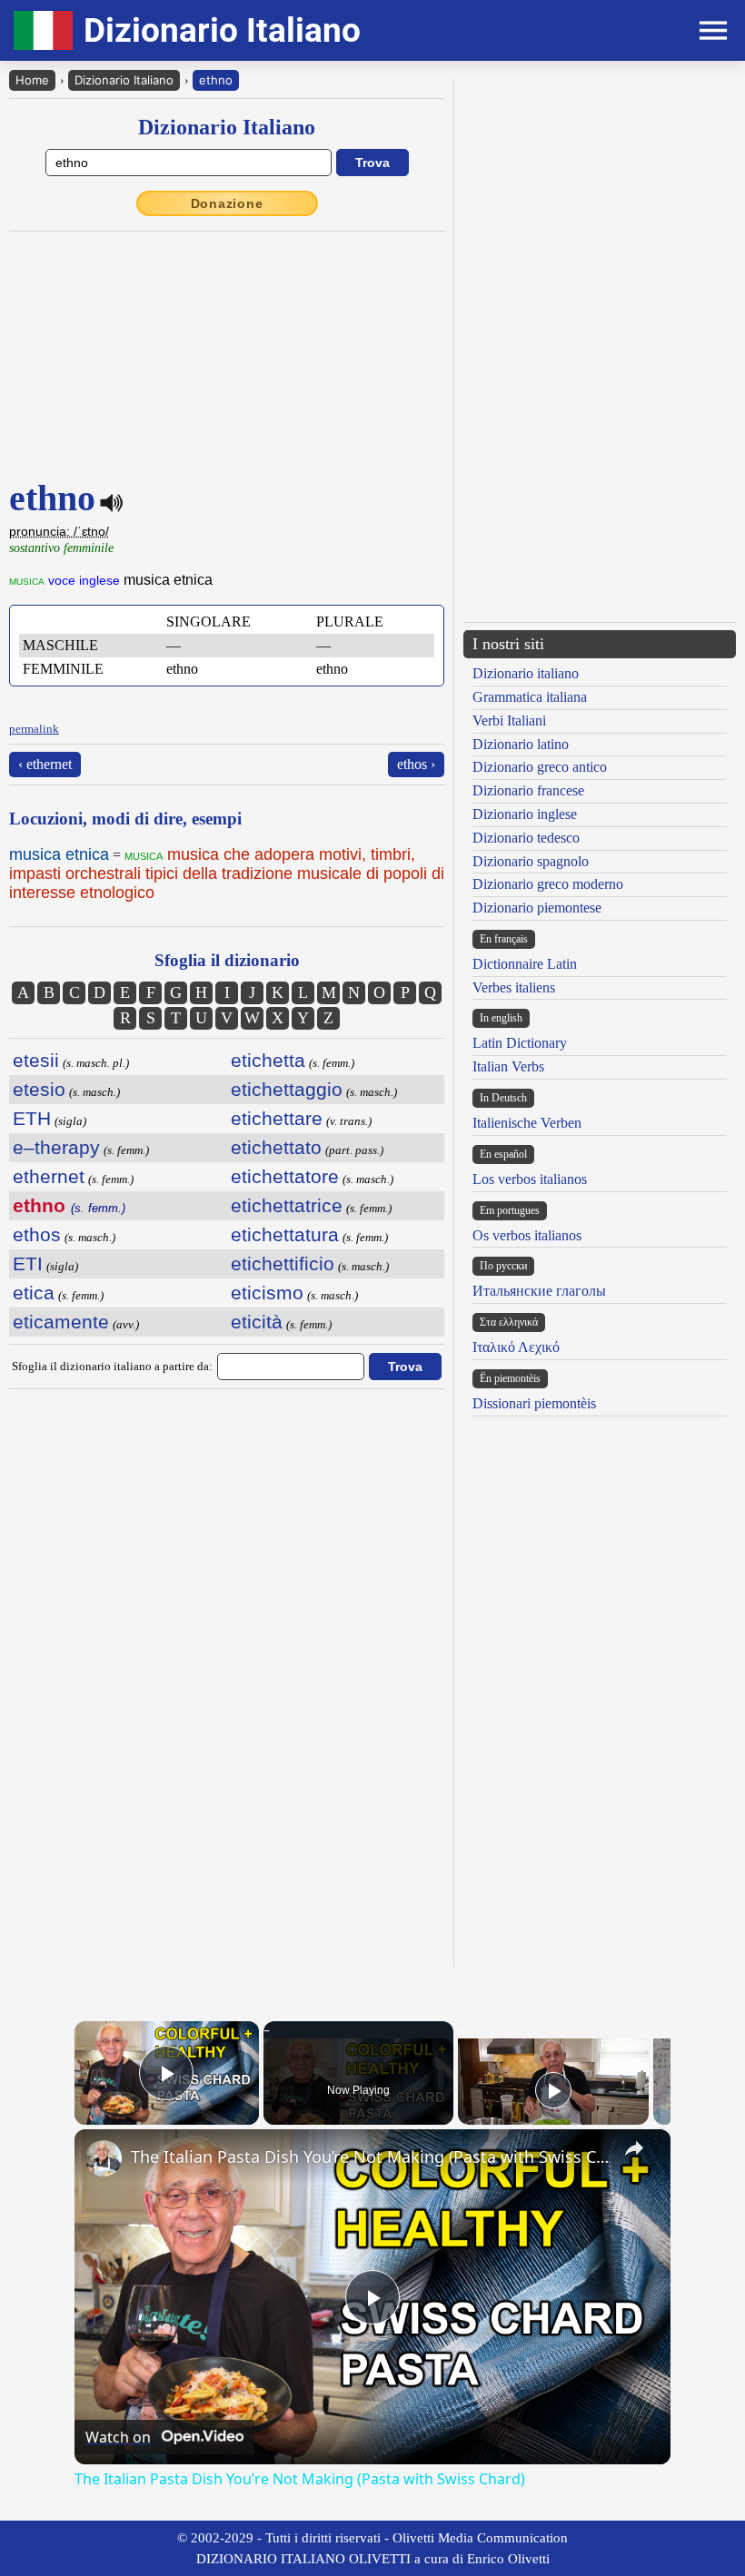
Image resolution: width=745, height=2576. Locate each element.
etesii (36, 1060)
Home (32, 80)
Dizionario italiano (526, 673)
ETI (28, 1263)
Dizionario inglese (525, 814)
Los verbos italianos (530, 1179)
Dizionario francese (528, 790)
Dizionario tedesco (526, 838)
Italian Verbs (508, 1066)
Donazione (227, 203)
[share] (634, 2148)
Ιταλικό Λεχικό (516, 1347)
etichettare (277, 1118)
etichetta (268, 1060)
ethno (216, 80)
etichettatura (285, 1234)
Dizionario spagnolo (531, 861)
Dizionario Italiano (124, 80)
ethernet (49, 1176)
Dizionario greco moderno (548, 884)
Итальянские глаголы (539, 1291)
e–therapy (56, 1147)
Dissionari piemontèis (534, 1403)
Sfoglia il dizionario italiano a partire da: (112, 1366)
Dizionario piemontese (537, 908)
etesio (39, 1089)
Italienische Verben (527, 1123)
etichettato (276, 1147)
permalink (34, 729)
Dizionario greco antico (540, 767)
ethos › (416, 764)
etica (34, 1293)
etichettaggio (287, 1089)
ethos (37, 1234)
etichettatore (285, 1176)
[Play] (553, 2090)
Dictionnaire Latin (525, 964)
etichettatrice (287, 1205)
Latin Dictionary (520, 1043)
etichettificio (283, 1263)
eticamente (61, 1322)
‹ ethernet (45, 764)
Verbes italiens (514, 987)
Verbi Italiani (509, 720)
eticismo (267, 1293)
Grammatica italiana (530, 697)
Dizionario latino (521, 744)
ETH (32, 1118)
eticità (257, 1322)
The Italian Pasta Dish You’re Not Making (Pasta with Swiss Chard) (370, 2157)
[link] (104, 2158)
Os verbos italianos (527, 1235)
